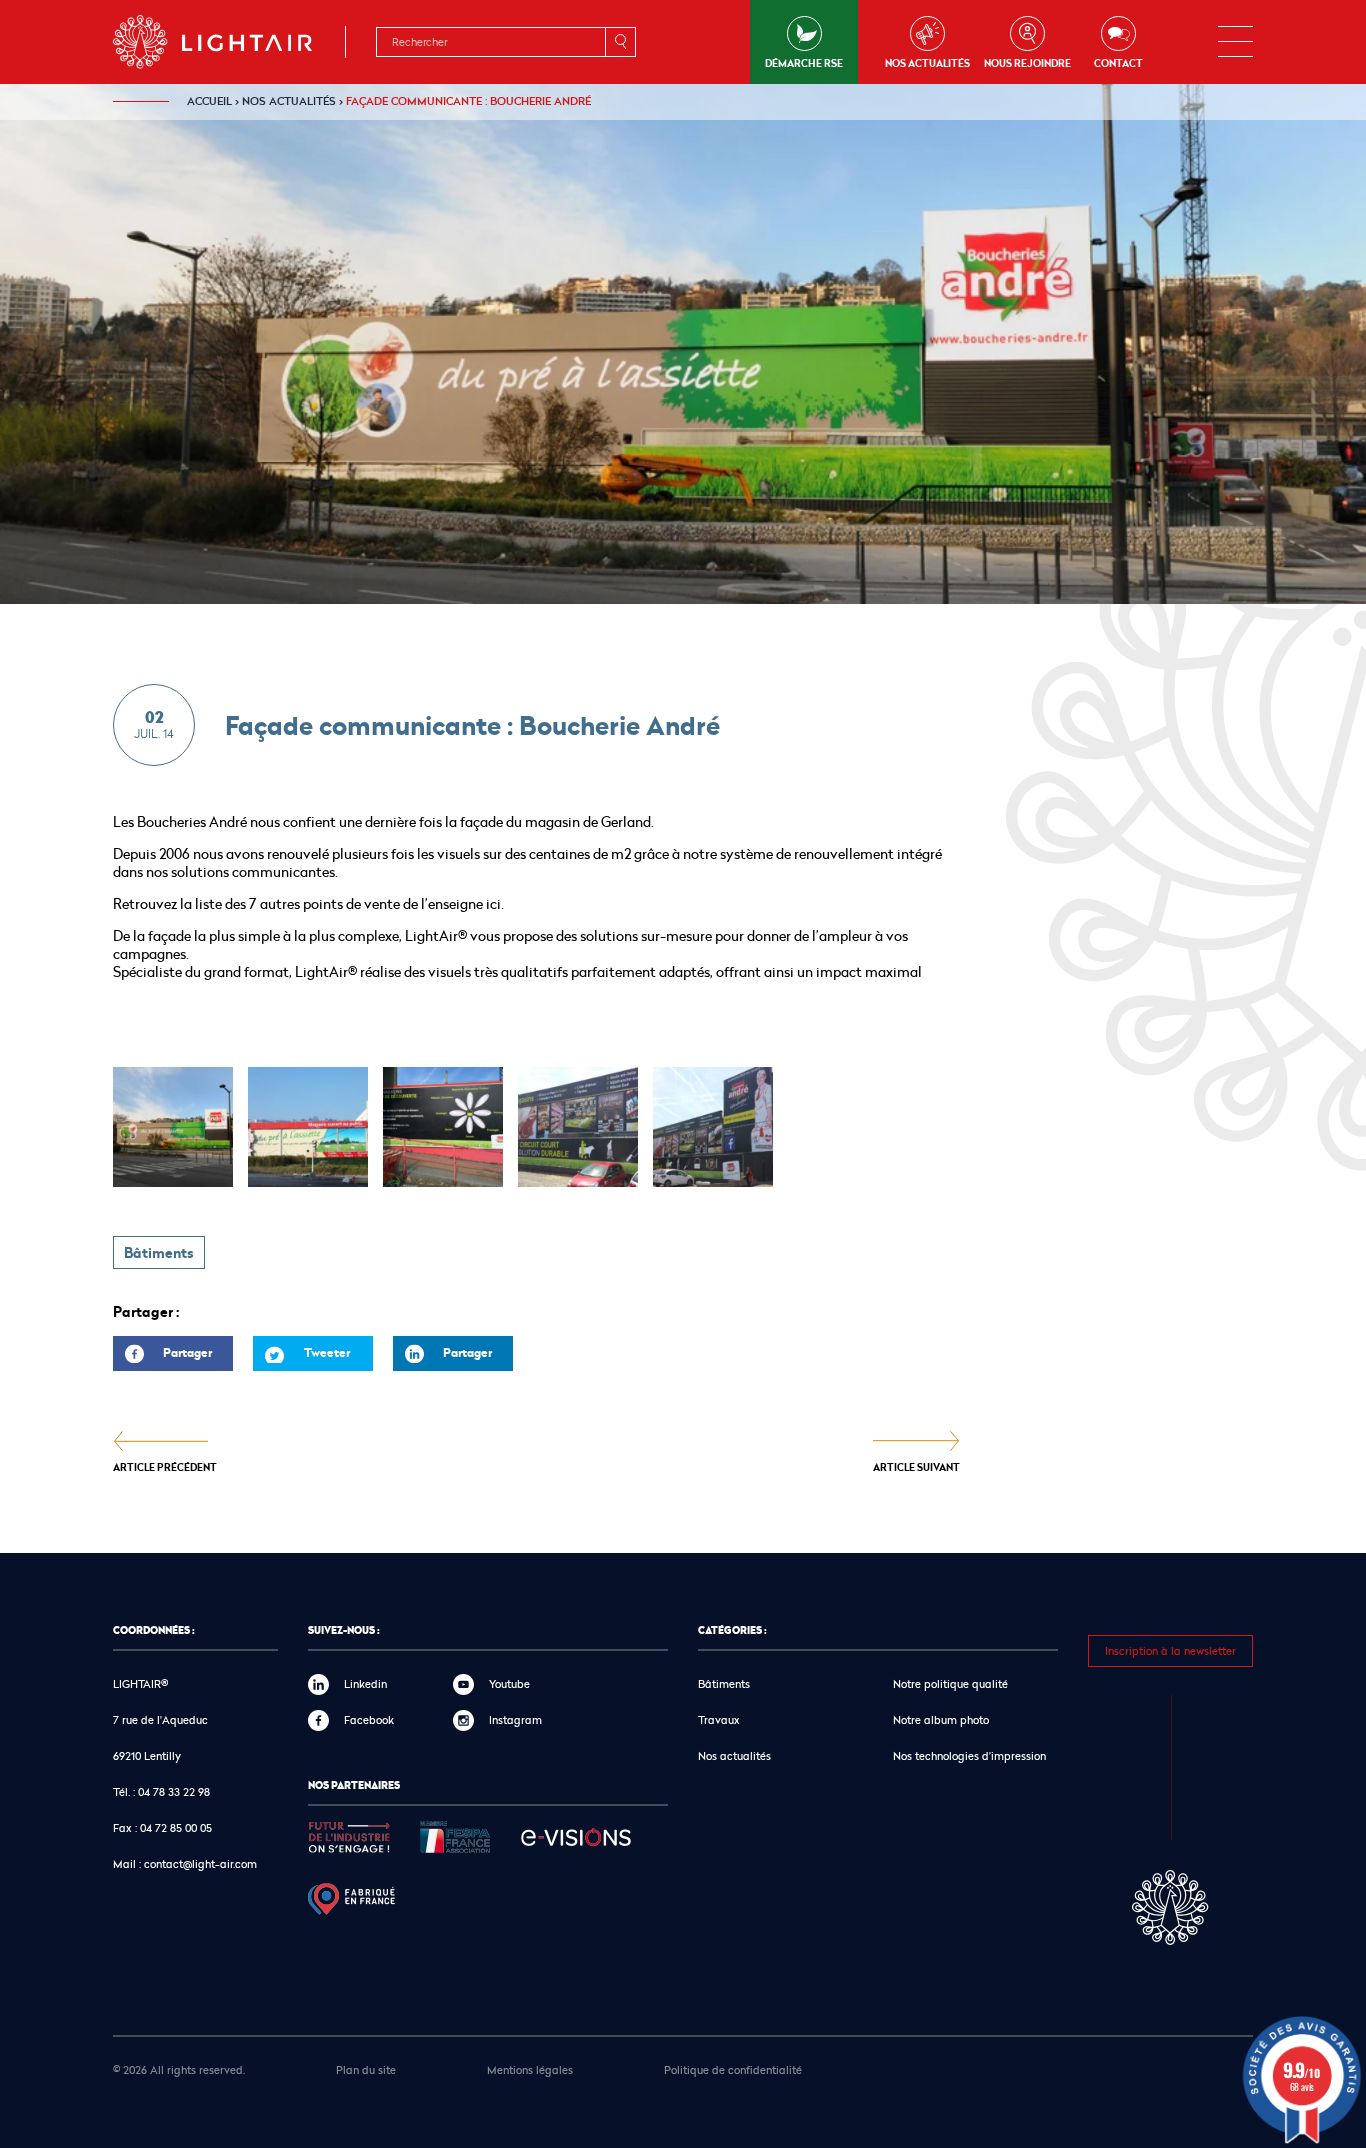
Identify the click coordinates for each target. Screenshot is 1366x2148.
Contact (1118, 63)
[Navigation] (1235, 42)
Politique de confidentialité (733, 2069)
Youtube (509, 1683)
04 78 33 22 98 (174, 1791)
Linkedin (365, 1683)
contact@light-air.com (200, 1863)
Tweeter (327, 1352)
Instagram (515, 1719)
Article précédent (165, 1466)
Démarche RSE (804, 63)
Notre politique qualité (950, 1683)
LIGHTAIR (229, 42)
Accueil (209, 101)
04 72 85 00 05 (176, 1827)
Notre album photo (941, 1719)
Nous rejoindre (1027, 63)
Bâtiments (159, 1253)
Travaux (719, 1719)
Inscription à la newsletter (1170, 1650)
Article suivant (916, 1466)
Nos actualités (927, 63)
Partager (162, 1357)
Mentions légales (530, 2069)
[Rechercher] (620, 42)
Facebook (369, 1719)
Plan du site (366, 2069)
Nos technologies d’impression (969, 1755)
